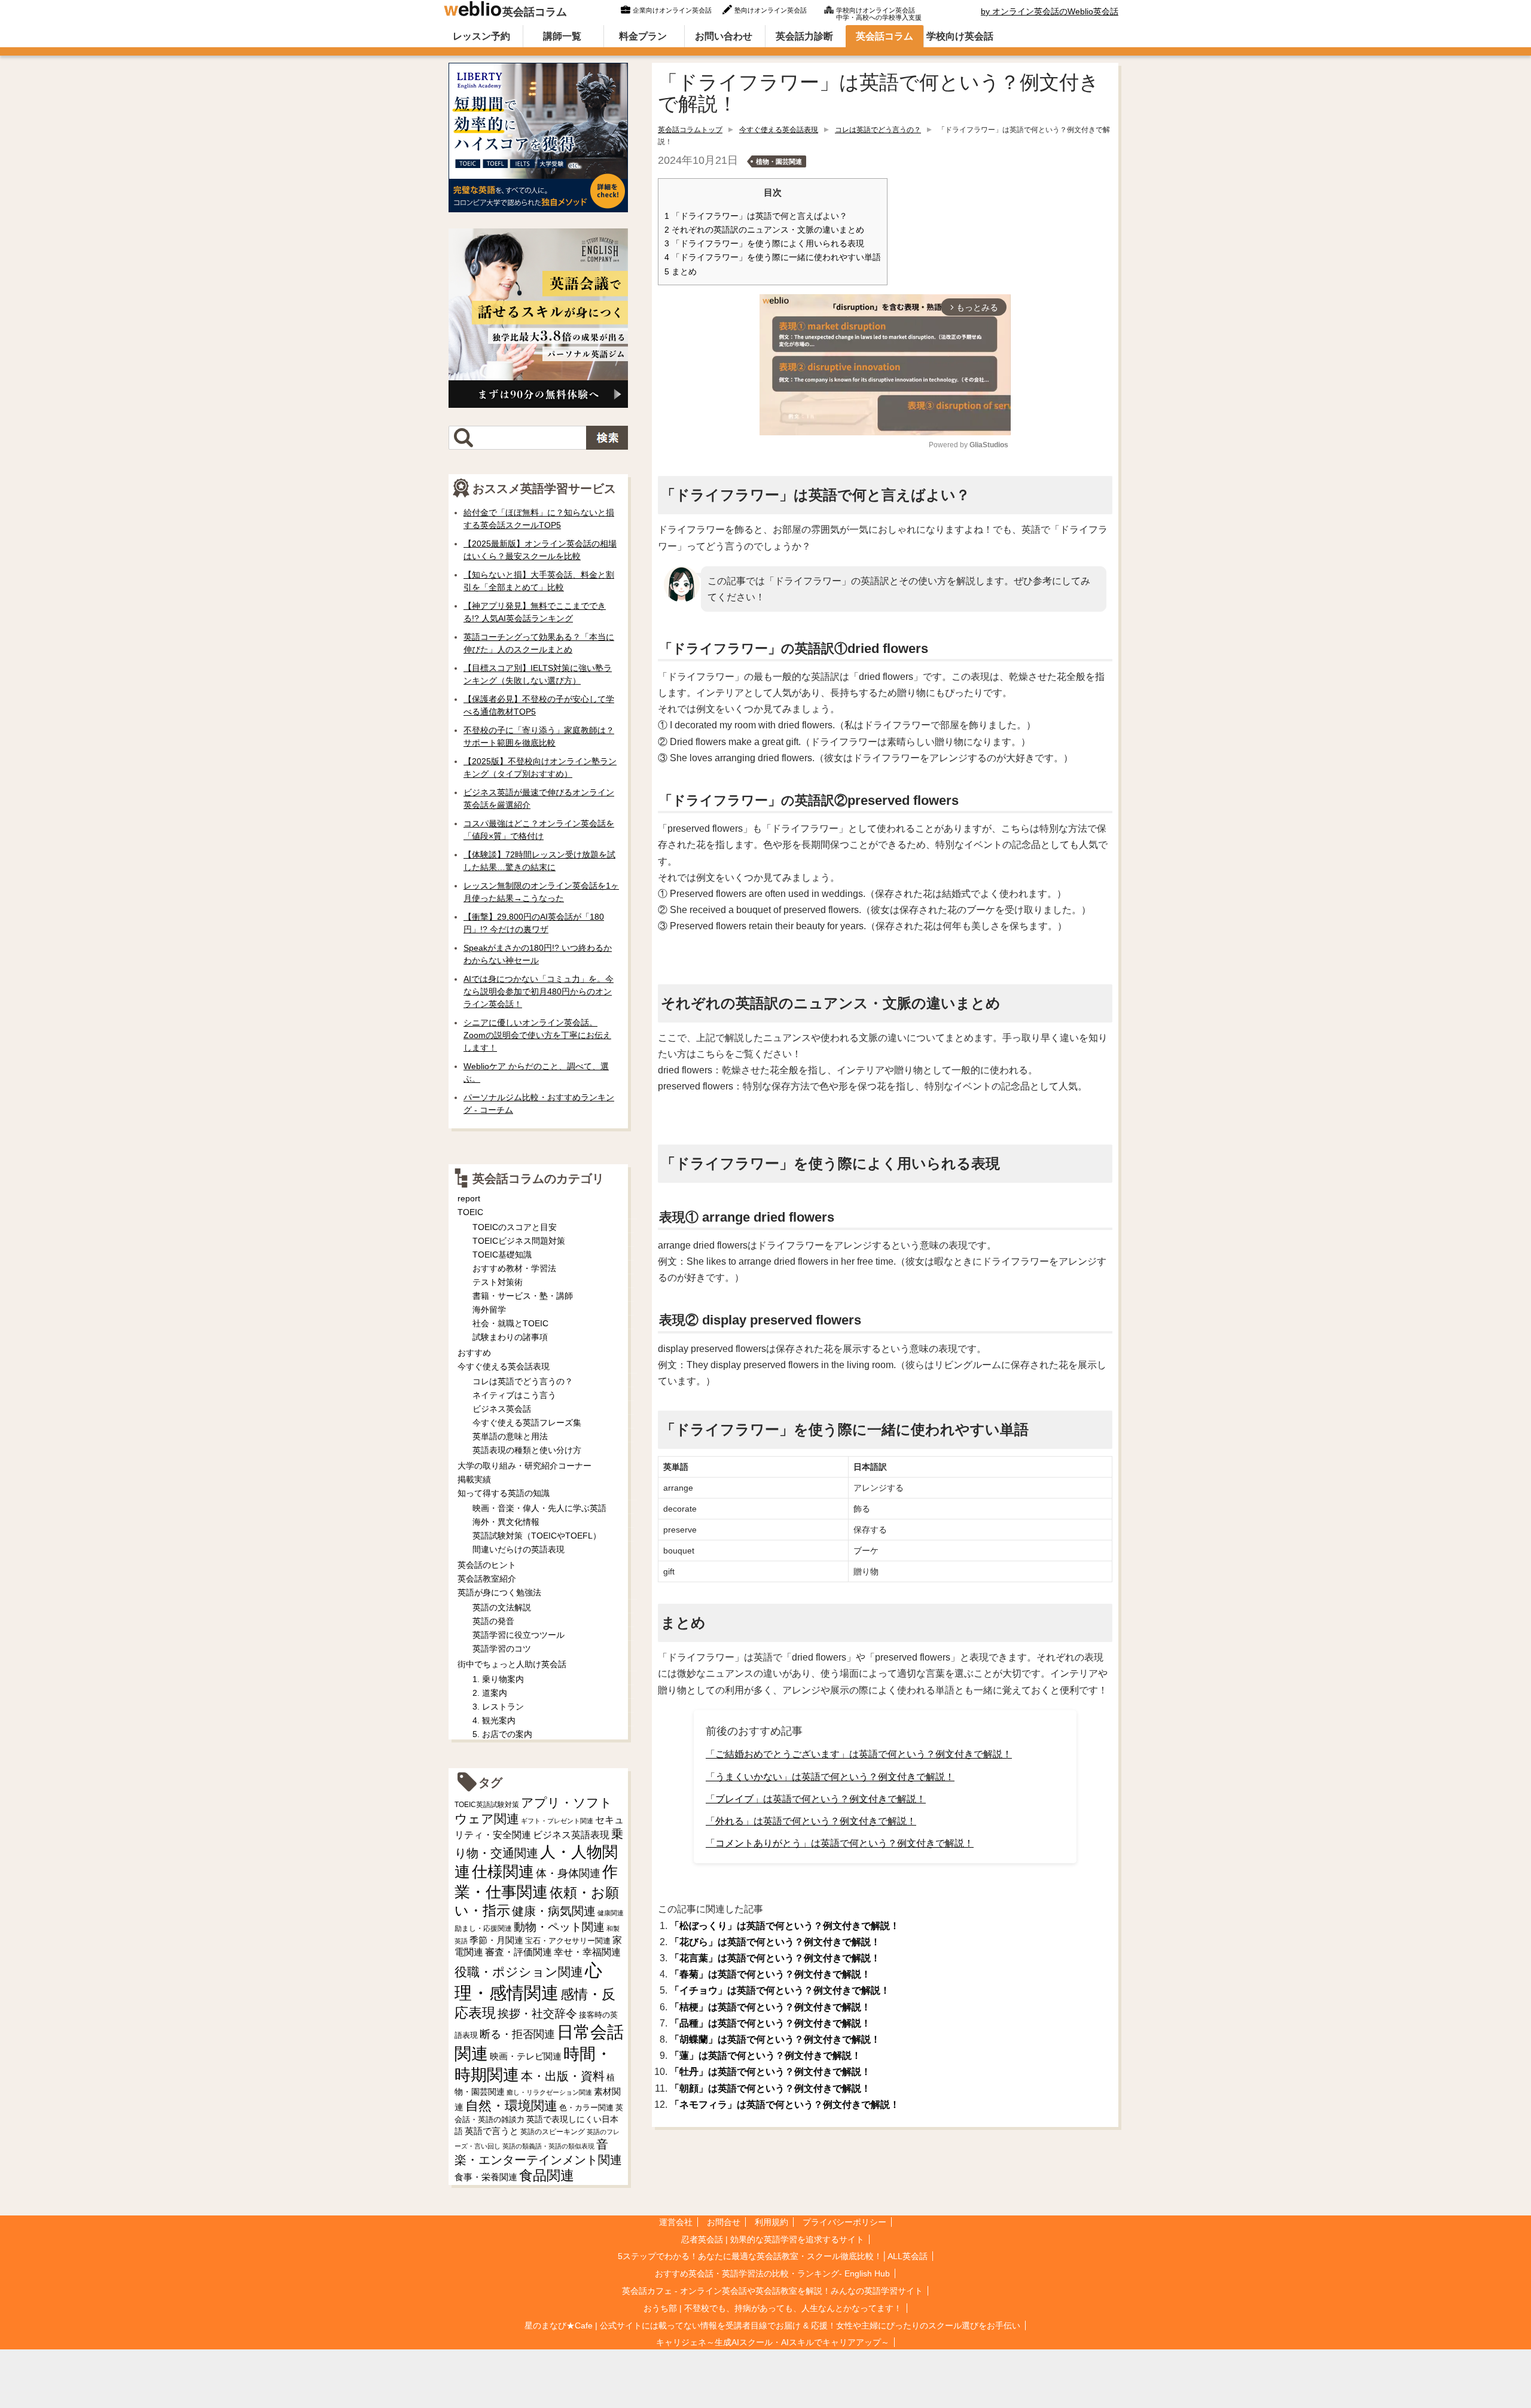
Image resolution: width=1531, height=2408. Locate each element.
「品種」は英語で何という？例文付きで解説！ (770, 2023)
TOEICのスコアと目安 (515, 1227)
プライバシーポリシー (844, 2222)
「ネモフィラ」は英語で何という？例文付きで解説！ (785, 2105)
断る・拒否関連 (517, 2034)
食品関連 (547, 2176)
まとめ (681, 272)
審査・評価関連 (519, 1952)
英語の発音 (493, 1621)
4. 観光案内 (494, 1720)
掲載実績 (474, 1479)
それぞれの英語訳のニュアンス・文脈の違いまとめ (764, 230)
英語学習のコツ (502, 1649)
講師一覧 (562, 36)
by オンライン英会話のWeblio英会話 (1050, 11)
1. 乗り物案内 (498, 1679)
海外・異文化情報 (506, 1522)
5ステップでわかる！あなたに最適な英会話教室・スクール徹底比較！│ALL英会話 (773, 2256)
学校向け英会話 (960, 36)
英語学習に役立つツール (519, 1635)
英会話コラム (535, 12)
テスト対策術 (498, 1282)
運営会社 (676, 2222)
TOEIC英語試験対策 (487, 1804)
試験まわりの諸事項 (510, 1337)
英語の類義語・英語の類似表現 (548, 2146)
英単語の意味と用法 (510, 1436)
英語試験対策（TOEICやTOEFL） (537, 1536)
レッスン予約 (481, 36)
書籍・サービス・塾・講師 (523, 1296)
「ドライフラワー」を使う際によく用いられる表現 (764, 244)
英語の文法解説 (502, 1607)
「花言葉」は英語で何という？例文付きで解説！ (775, 1958)
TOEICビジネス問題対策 (519, 1241)
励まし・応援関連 (483, 1928)
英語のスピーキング (553, 2132)
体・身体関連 (568, 1873)
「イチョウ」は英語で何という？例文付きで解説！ (780, 1990)
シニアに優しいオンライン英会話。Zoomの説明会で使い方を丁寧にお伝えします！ (537, 1035)
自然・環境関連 (511, 2106)
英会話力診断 (804, 36)
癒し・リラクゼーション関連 (549, 2092)
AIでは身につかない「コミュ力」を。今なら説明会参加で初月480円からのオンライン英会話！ (539, 991)
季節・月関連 (496, 1940)
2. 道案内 (490, 1693)
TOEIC (470, 1212)
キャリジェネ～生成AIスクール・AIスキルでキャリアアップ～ (773, 2342)
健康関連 (611, 1913)
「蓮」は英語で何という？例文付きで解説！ (765, 2056)
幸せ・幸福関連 (587, 1952)
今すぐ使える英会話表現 (779, 130)
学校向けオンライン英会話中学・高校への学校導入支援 (879, 13)
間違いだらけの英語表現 (519, 1549)
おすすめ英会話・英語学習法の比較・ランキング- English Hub (772, 2273)
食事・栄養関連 (486, 2177)
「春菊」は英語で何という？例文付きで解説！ (770, 1974)
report (469, 1198)
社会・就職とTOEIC (510, 1323)
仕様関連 (503, 1872)
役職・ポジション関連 (519, 1972)
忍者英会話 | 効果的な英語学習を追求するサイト (773, 2239)
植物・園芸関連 (779, 161)
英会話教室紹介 (487, 1579)
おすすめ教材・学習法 (514, 1268)
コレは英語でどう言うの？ (878, 130)
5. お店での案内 (502, 1734)
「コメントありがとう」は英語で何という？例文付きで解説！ (840, 1843)
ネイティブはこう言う (514, 1395)
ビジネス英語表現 (571, 1835)
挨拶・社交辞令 (537, 2014)
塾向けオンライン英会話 (771, 10)
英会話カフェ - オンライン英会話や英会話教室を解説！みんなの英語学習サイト (772, 2291)
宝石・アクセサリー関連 (568, 1941)
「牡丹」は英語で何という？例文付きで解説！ (770, 2072)
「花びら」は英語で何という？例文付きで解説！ (775, 1942)
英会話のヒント (487, 1565)
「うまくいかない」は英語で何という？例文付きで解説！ (830, 1777)
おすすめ (474, 1353)
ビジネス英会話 (502, 1409)
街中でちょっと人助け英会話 (512, 1664)
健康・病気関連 (554, 1911)
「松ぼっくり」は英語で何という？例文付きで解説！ (785, 1926)
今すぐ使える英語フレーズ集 (527, 1423)
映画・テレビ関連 (526, 2056)
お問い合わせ (724, 36)
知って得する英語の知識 (504, 1493)
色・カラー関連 (586, 2108)
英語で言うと (492, 2131)
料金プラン (643, 36)
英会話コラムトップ (690, 130)
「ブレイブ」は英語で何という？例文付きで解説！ (816, 1799)
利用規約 (771, 2222)
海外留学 (489, 1310)
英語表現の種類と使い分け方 (527, 1450)
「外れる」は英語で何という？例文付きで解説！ (811, 1821)
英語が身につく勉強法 (499, 1592)
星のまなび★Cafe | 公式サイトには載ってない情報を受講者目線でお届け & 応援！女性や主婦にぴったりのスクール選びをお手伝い (772, 2325)
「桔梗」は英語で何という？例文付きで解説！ (770, 2007)
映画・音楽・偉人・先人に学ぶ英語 (539, 1508)
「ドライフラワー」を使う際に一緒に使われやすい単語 (773, 257)
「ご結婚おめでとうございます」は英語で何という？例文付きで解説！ (859, 1754)
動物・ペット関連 (559, 1927)
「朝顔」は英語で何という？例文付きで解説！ (770, 2088)
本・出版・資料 (563, 2076)
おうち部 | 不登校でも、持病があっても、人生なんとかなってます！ (773, 2308)
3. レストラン (498, 1707)
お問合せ (724, 2222)
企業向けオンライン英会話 (672, 10)
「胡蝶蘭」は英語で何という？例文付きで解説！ (775, 2039)
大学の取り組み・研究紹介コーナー (524, 1466)
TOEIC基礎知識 (502, 1255)
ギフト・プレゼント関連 (557, 1821)
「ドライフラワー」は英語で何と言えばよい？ (756, 216)
